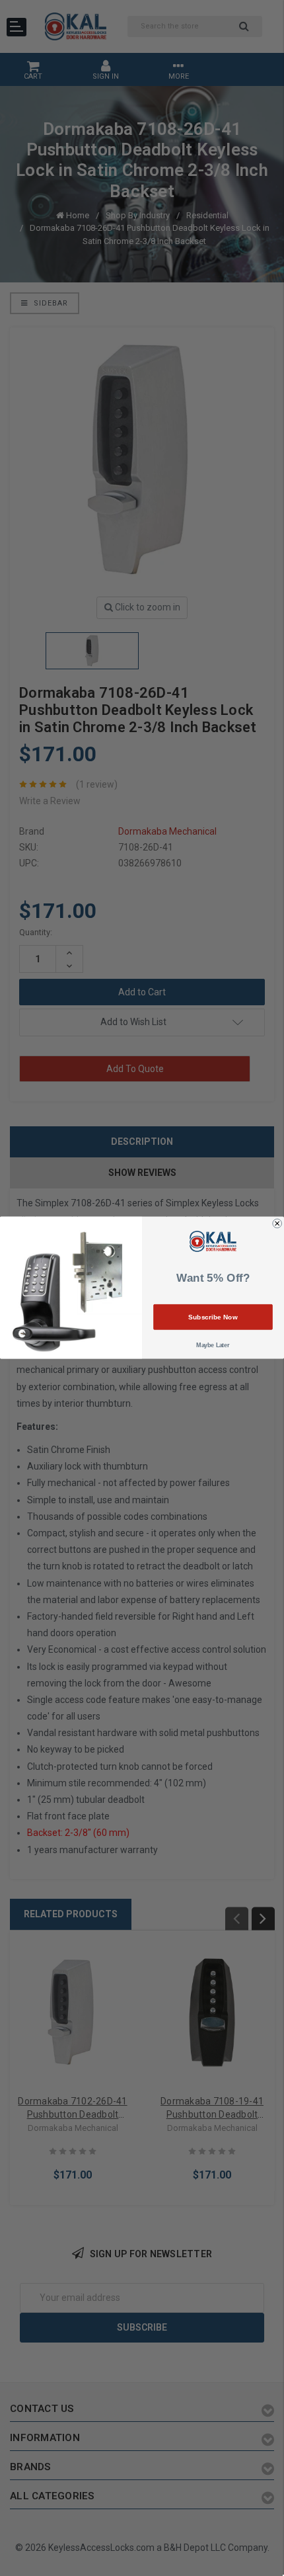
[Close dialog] (277, 1224)
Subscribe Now (213, 1317)
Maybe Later (213, 1346)
